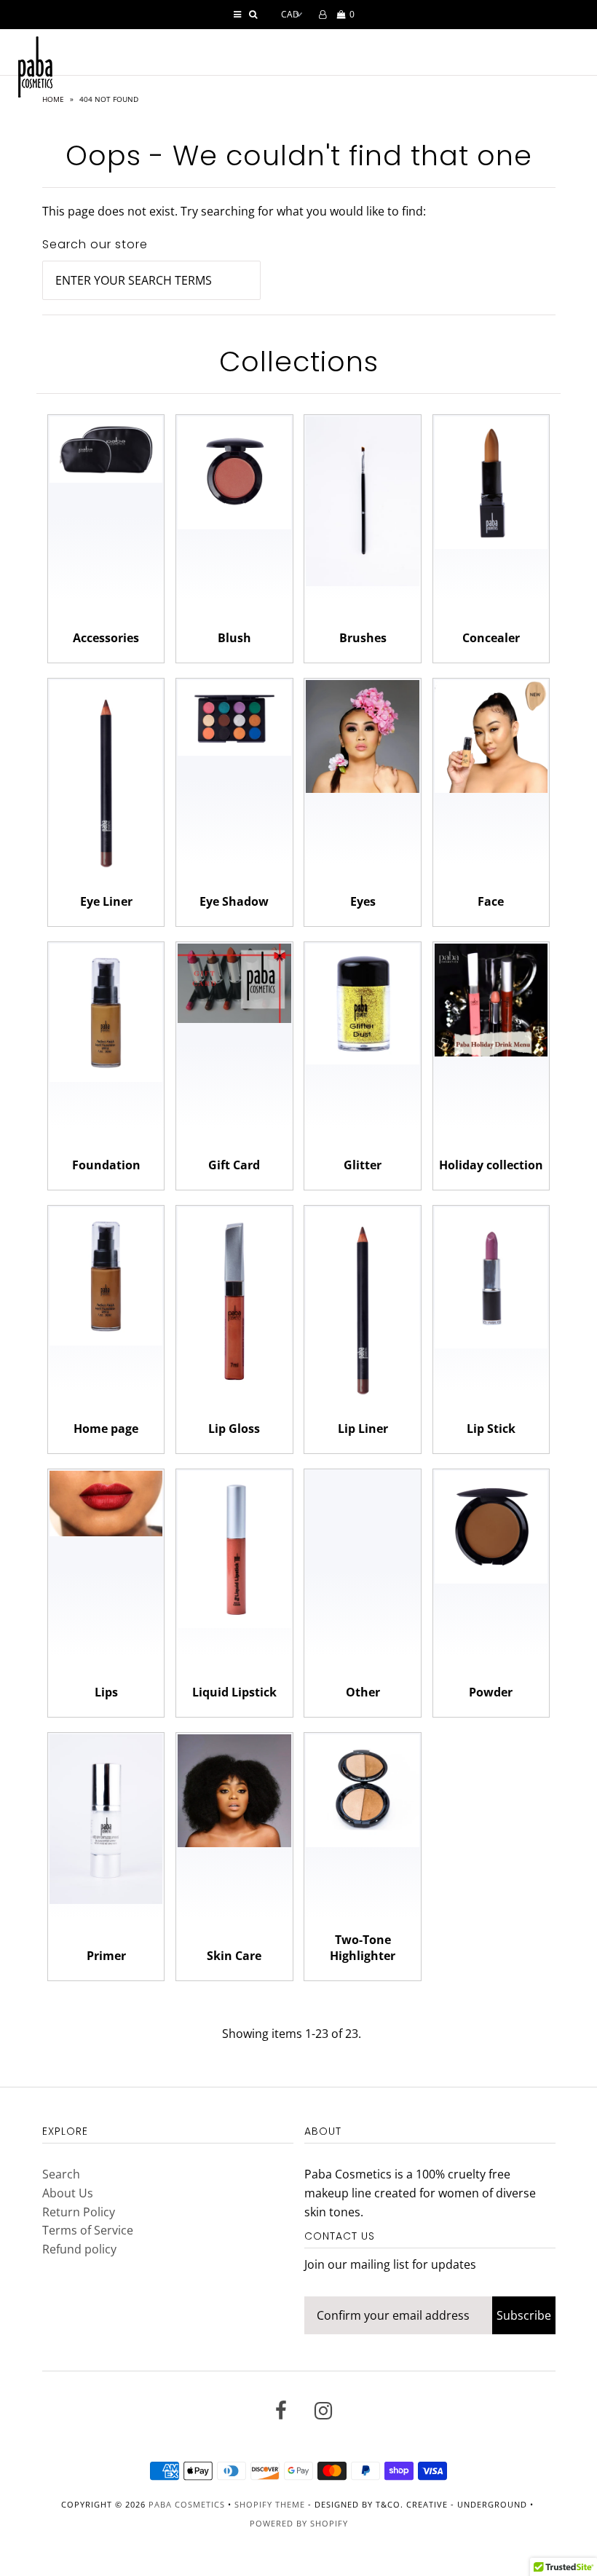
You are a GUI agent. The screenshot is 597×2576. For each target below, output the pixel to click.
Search (61, 2174)
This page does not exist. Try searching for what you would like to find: (234, 211)
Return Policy (79, 2212)
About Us (68, 2193)
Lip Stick (491, 1429)
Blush (234, 638)
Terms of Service (88, 2230)
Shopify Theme (270, 2504)
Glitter (363, 1165)
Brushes (363, 638)
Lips (106, 1692)
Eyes (363, 901)
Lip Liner (363, 1429)
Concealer (491, 638)
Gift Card (234, 1165)
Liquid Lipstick (234, 1692)
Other (363, 1692)
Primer (106, 1956)
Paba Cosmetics (187, 2504)
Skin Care (234, 1956)
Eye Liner (106, 901)
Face (491, 901)
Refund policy (79, 2249)
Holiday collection (491, 1165)
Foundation (106, 1165)
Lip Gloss (234, 1429)
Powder (491, 1692)
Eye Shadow (234, 901)
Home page (106, 1429)
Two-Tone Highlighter (363, 1948)
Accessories (106, 638)
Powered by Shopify (299, 2523)
